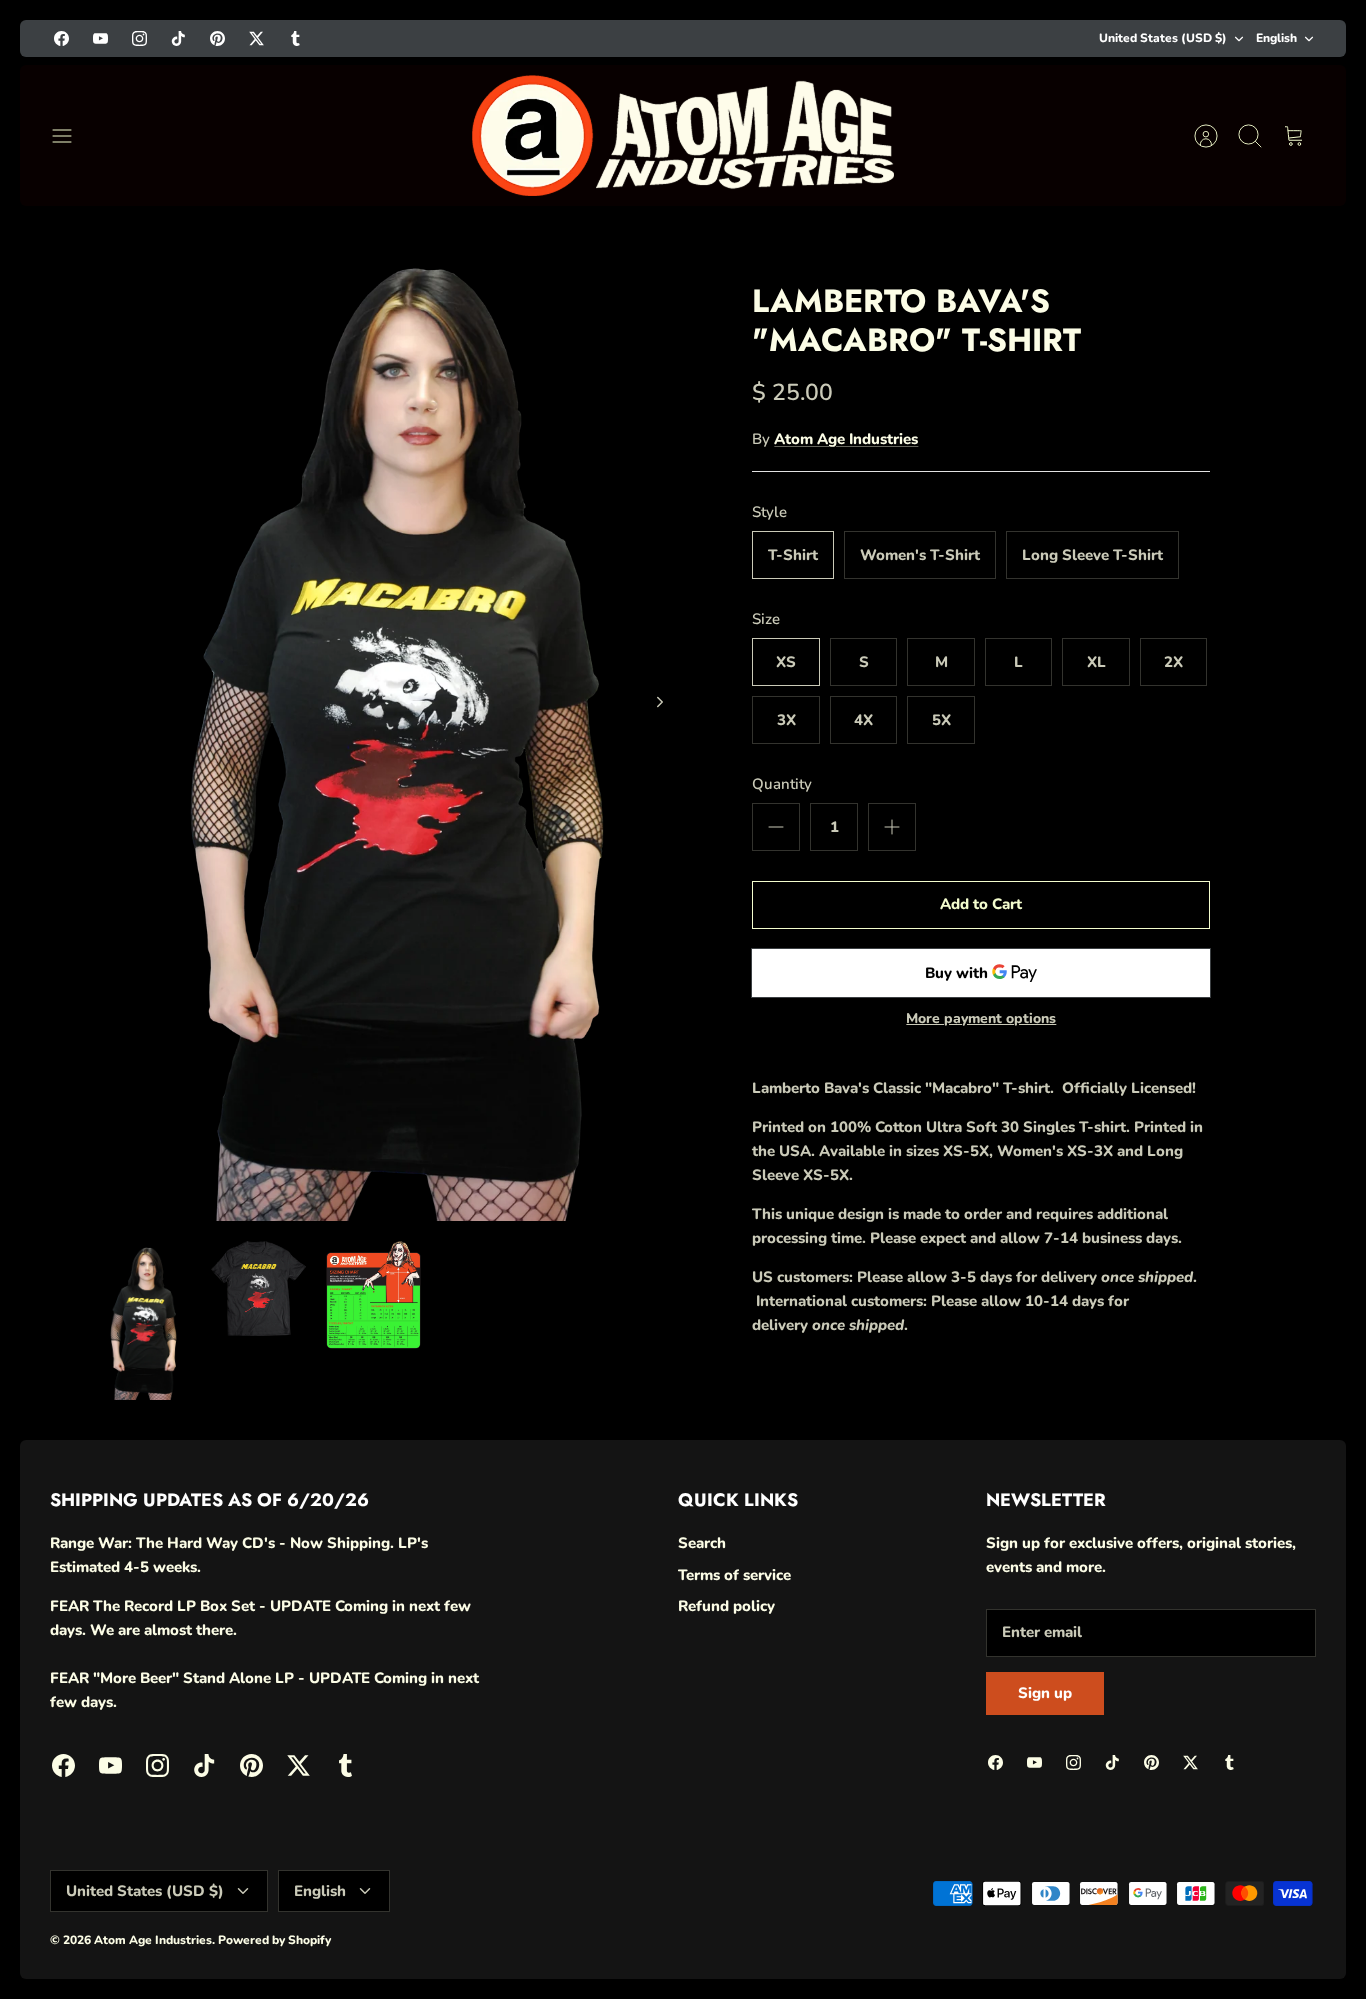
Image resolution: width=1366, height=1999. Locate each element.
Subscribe (1116, 1867)
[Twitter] (1209, 1921)
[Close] (1308, 1607)
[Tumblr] (1258, 1921)
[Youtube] (1013, 1921)
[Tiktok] (1111, 1921)
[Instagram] (1062, 1921)
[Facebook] (964, 1921)
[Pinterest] (1160, 1921)
